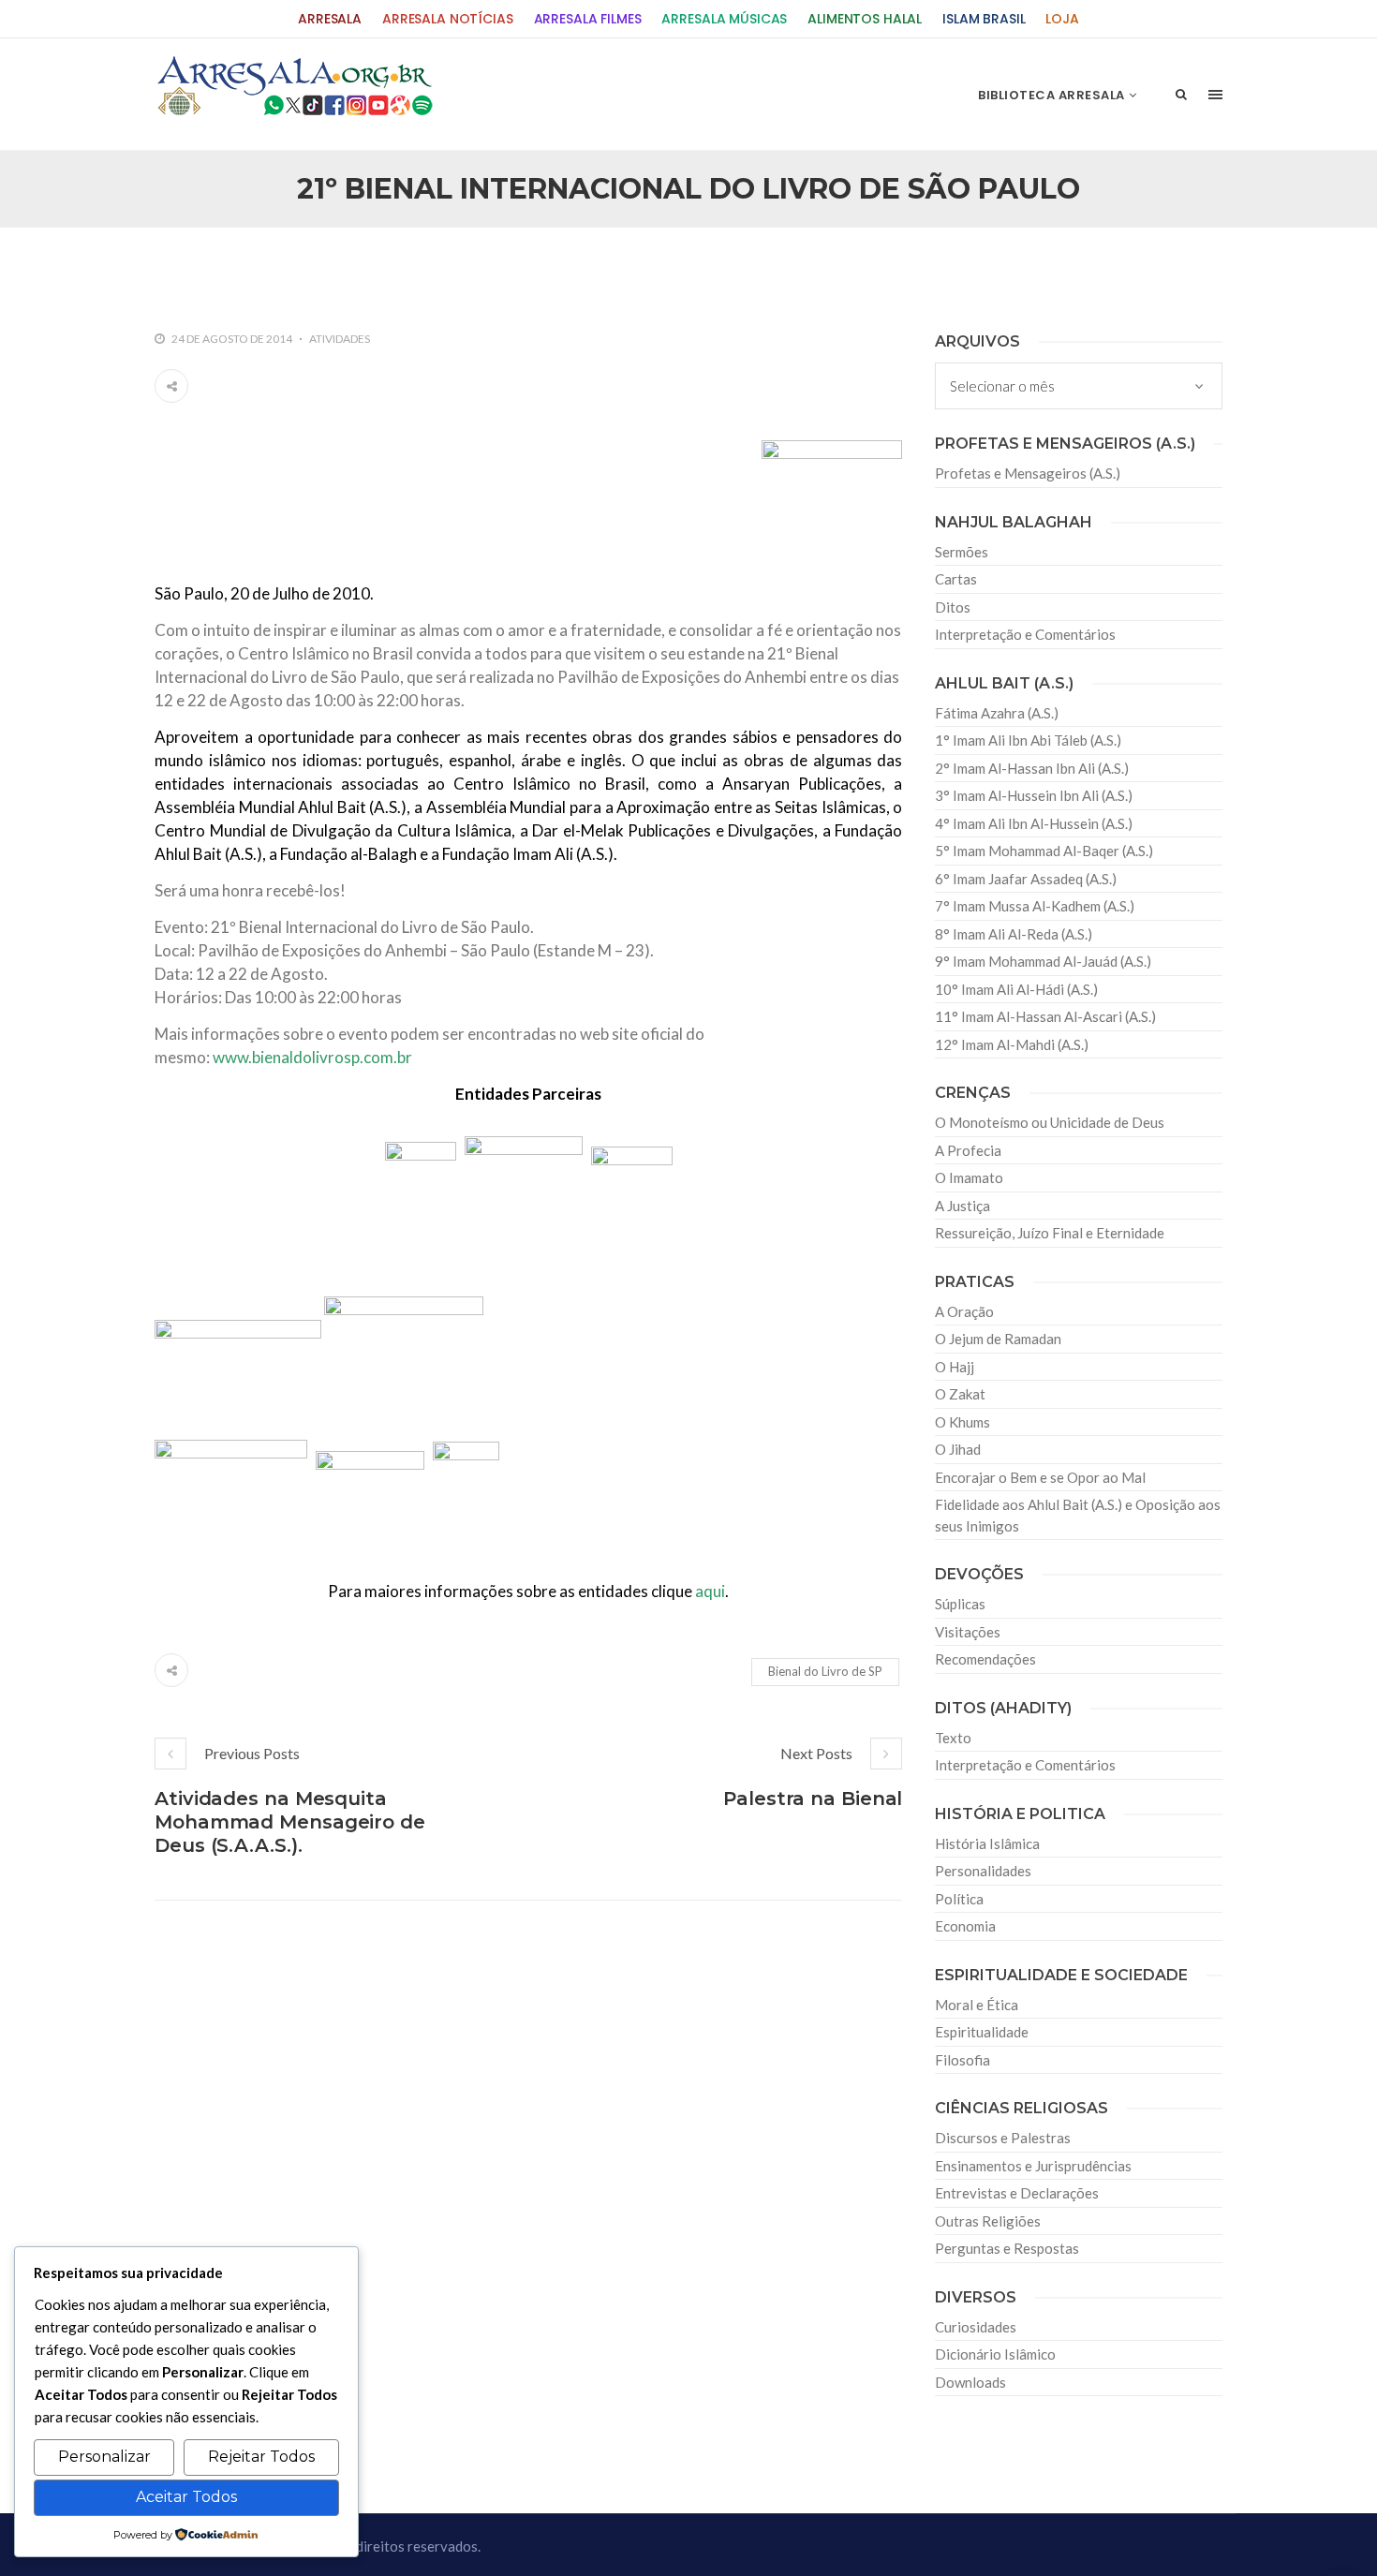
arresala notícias (448, 19)
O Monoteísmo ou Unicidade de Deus (1050, 1122)
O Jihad (958, 1449)
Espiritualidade (982, 2032)
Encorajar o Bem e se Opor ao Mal (1040, 1477)
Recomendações (985, 1659)
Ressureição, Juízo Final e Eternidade (1050, 1233)
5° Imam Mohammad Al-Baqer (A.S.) (1044, 851)
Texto (953, 1738)
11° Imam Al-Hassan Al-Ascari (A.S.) (1045, 1016)
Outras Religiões (988, 2221)
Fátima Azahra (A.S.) (997, 713)
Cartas (956, 579)
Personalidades (983, 1871)
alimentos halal (865, 19)
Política (959, 1899)
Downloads (970, 2382)
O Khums (962, 1422)
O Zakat (960, 1394)
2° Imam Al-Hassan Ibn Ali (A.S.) (1032, 768)
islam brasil (984, 19)
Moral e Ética (977, 2005)
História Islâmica (987, 1843)
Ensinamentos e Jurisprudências (1033, 2166)
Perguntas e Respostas (1007, 2248)
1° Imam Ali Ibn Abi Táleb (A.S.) (1028, 740)
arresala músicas (724, 19)
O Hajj (955, 1367)
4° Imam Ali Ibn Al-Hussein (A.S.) (1034, 823)
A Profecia (968, 1150)
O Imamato (969, 1177)
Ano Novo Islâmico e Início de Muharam (875, 268)
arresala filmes (588, 19)
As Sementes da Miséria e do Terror (334, 268)
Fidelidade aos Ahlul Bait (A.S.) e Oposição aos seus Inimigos (1078, 1515)
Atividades (340, 339)
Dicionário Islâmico (995, 2354)
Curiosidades (976, 2327)
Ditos (953, 607)
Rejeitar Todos (261, 2457)
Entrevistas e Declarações (1017, 2193)
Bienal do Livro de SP (825, 1671)
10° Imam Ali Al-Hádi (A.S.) (1016, 989)
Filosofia (962, 2060)
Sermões (962, 552)
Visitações (968, 1632)
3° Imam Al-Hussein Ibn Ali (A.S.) (1034, 795)
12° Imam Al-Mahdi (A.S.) (1012, 1044)
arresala (330, 19)
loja (1062, 19)
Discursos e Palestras (1003, 2138)
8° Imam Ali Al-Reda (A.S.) (1014, 934)
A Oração (964, 1311)
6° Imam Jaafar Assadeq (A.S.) (1026, 879)
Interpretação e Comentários (1025, 634)
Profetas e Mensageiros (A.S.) (1028, 473)
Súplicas (960, 1604)
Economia (965, 1926)
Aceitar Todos (186, 2497)
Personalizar (104, 2457)
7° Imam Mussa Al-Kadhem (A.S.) (1035, 906)
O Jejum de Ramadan (998, 1339)
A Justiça (962, 1206)
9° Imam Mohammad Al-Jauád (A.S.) (1043, 961)
